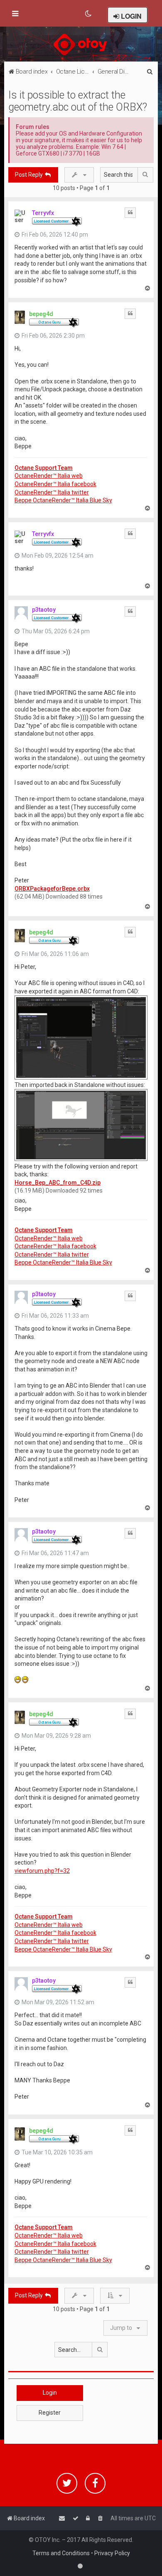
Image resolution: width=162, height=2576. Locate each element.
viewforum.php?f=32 (42, 1871)
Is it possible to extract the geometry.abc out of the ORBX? (78, 101)
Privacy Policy (112, 2553)
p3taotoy (44, 610)
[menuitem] (89, 14)
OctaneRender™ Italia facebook (55, 484)
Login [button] (50, 2393)
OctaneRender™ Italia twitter (52, 492)
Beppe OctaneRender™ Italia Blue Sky (63, 500)
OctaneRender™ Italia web (49, 476)
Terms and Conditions (61, 2553)
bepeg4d (41, 314)
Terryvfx (43, 213)
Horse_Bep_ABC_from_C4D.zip (58, 1183)
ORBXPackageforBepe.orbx (52, 889)
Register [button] (50, 2413)
